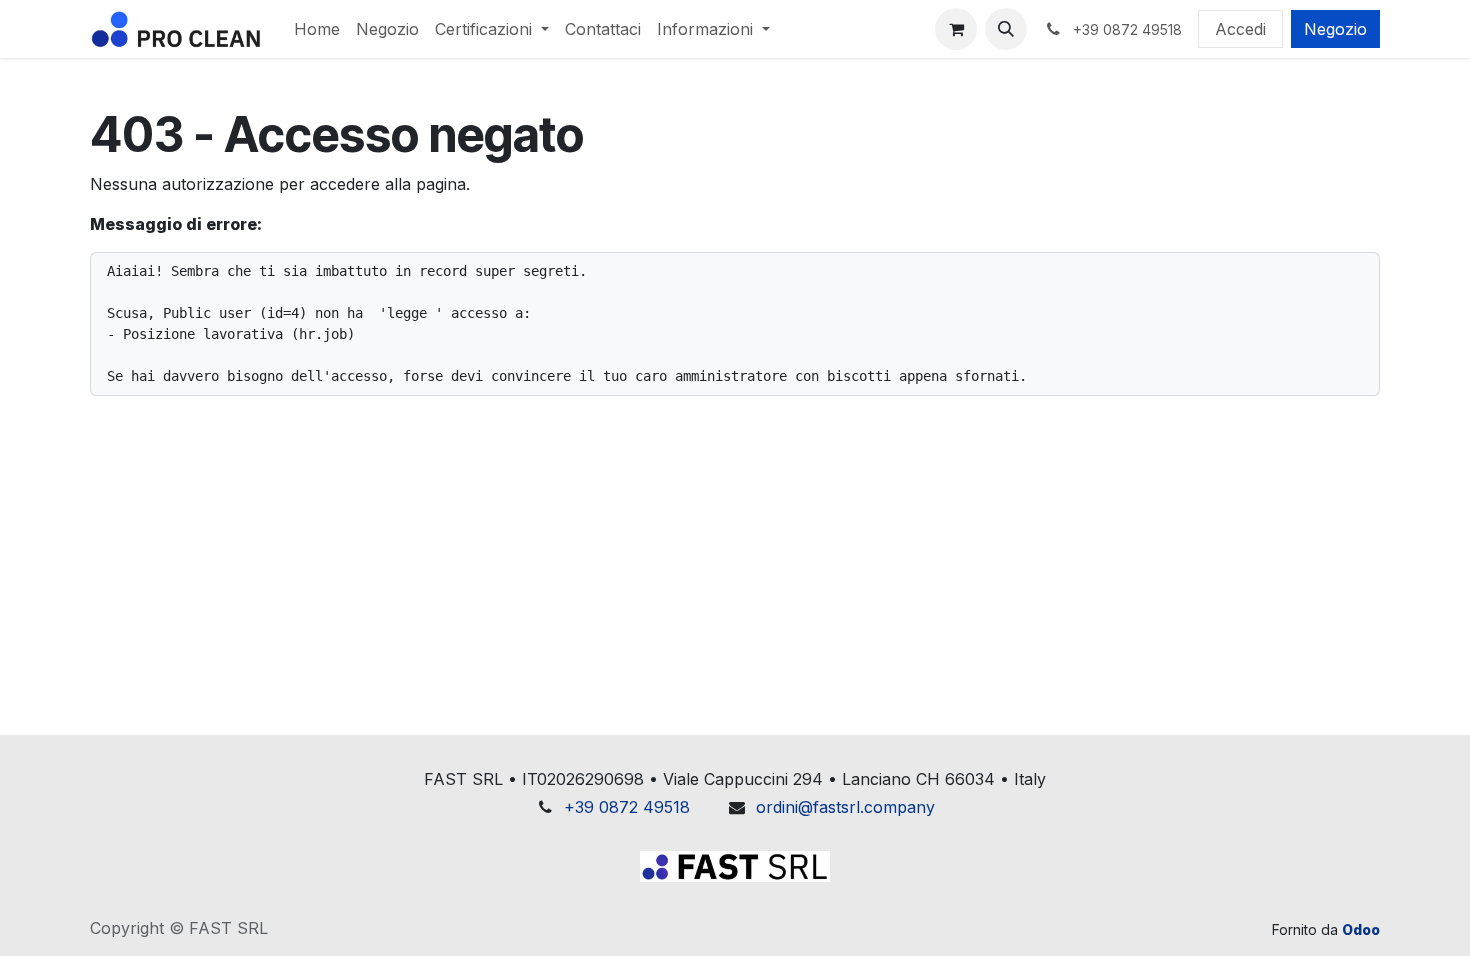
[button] (1006, 29)
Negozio (1335, 29)
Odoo (1361, 929)
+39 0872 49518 (627, 807)
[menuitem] (317, 29)
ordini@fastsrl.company (845, 807)
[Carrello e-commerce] (956, 29)
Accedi (1240, 29)
